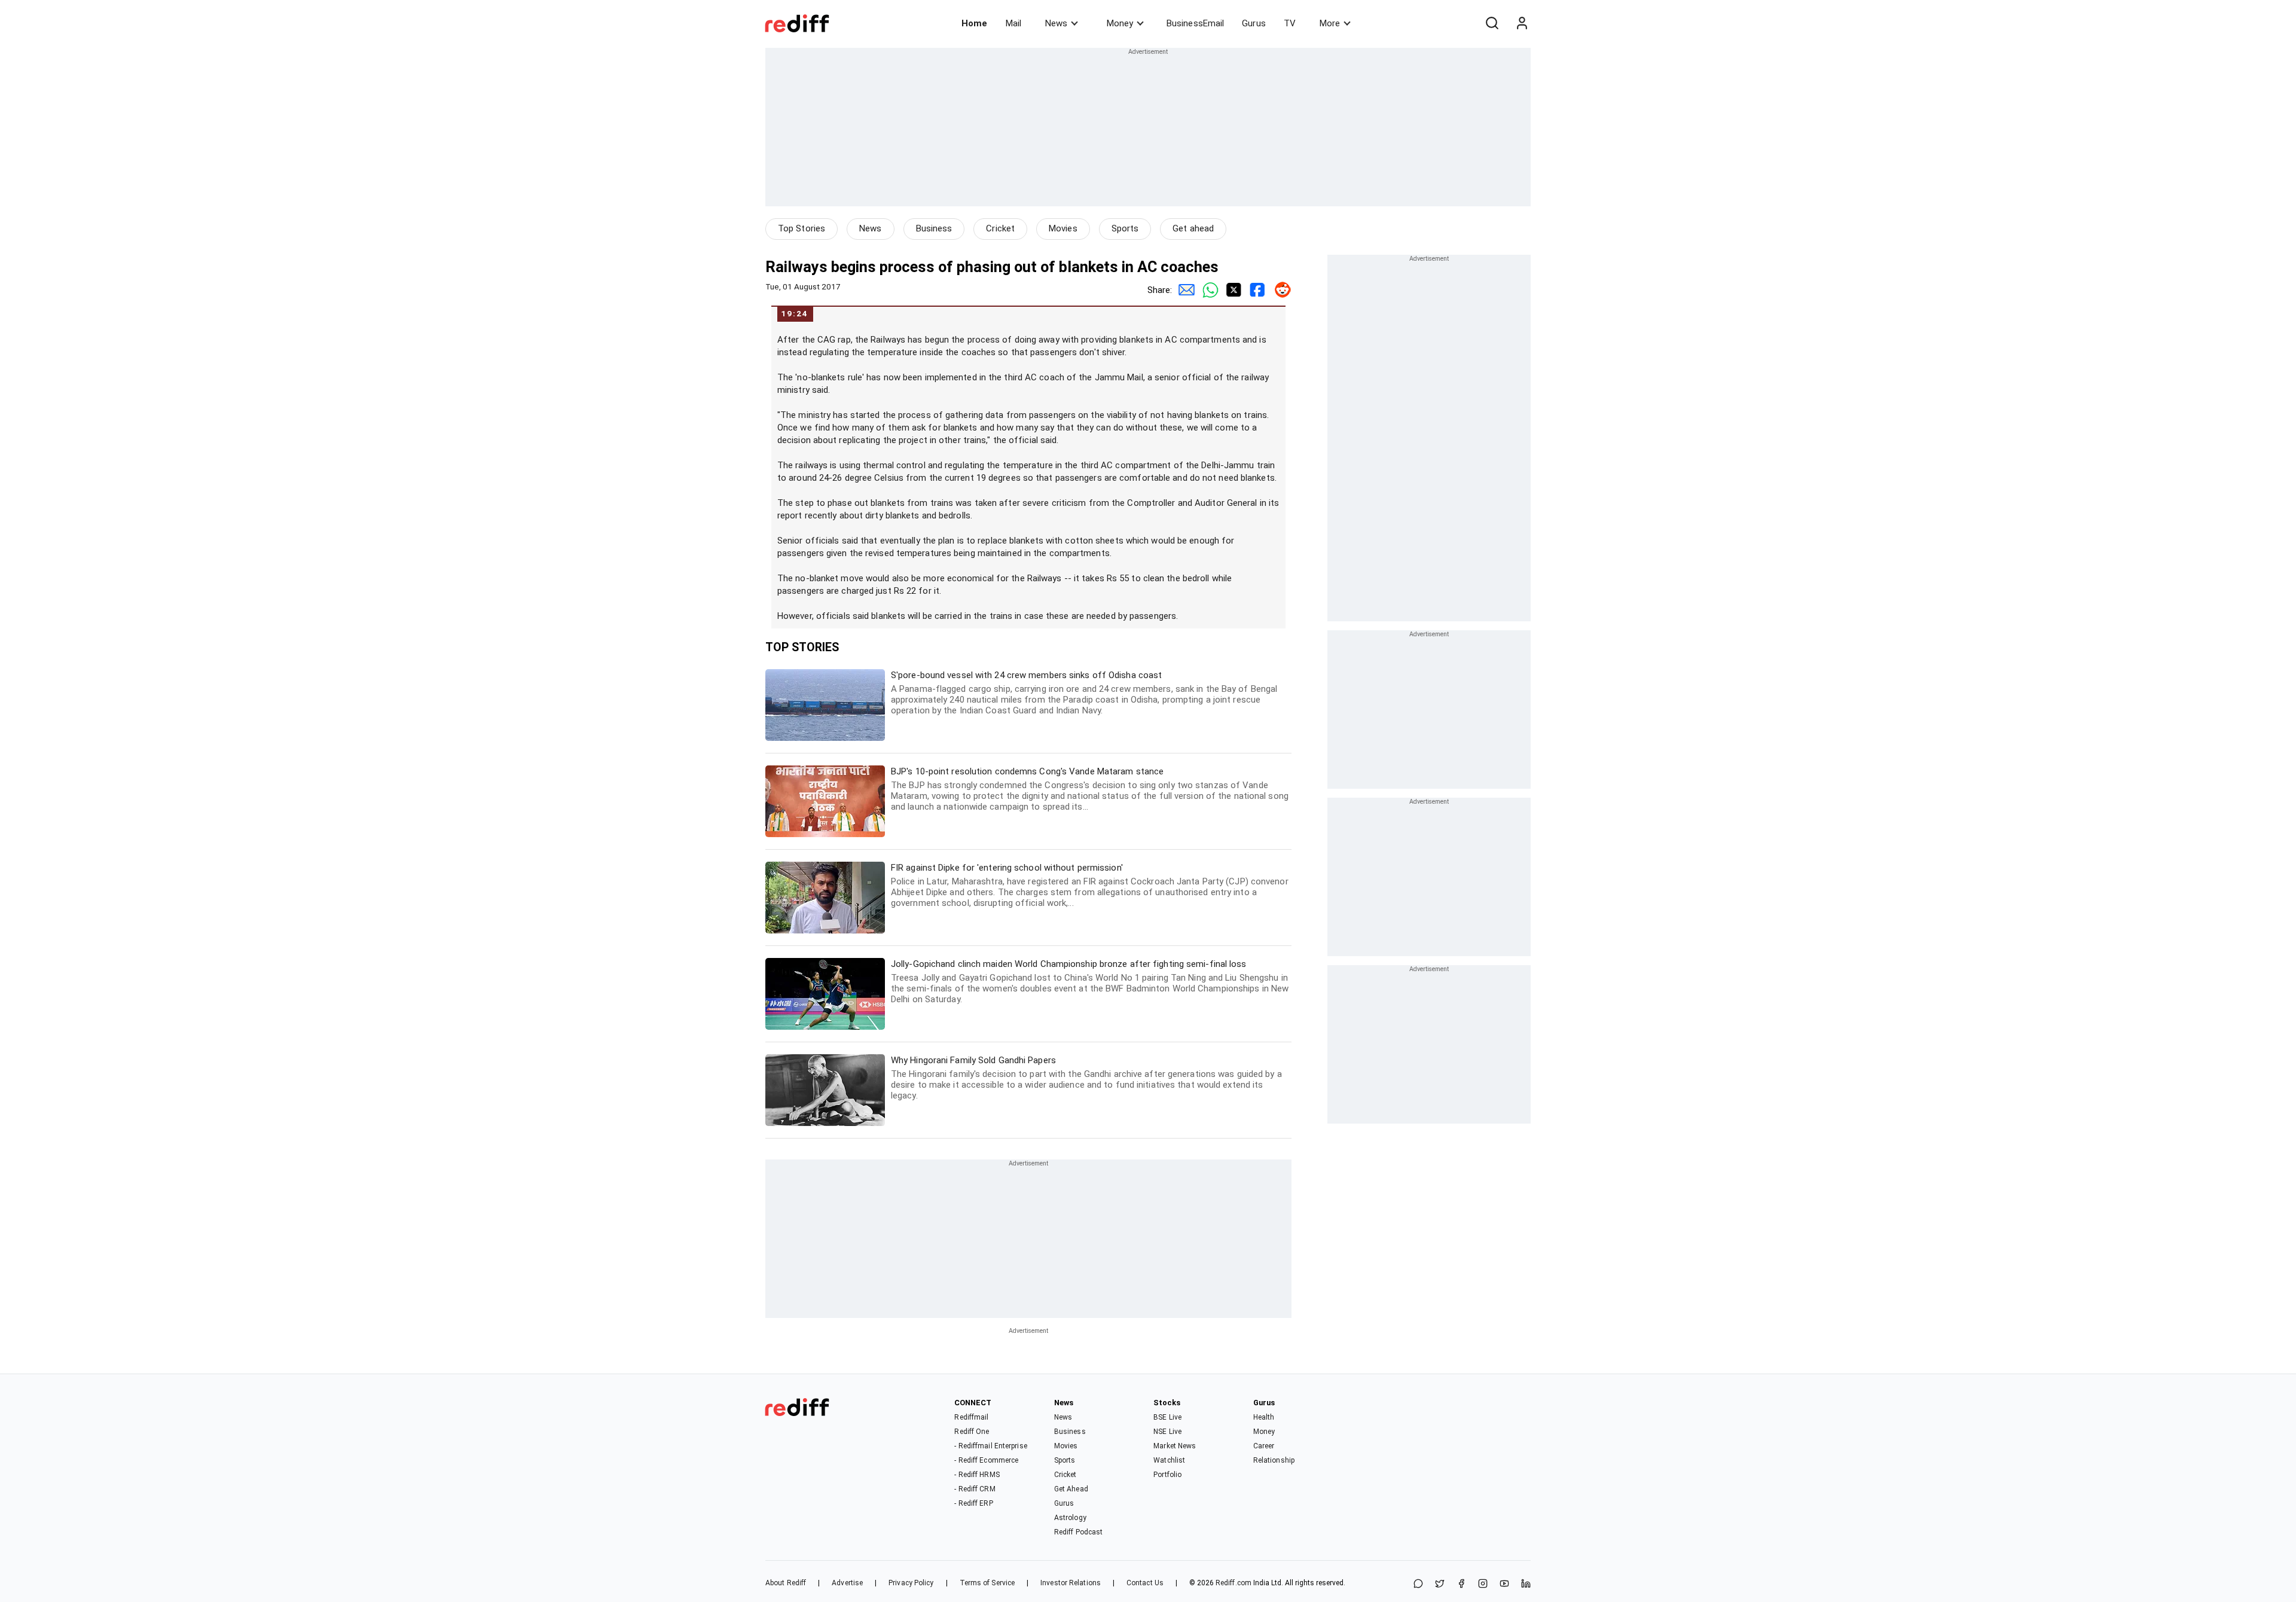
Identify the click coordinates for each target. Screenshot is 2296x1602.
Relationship (1274, 1460)
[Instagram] (1483, 1584)
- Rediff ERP (973, 1503)
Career (1264, 1446)
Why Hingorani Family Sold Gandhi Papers (1086, 1078)
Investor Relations (1071, 1583)
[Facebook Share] (1256, 290)
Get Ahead (1071, 1489)
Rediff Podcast (1078, 1532)
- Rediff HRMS (977, 1475)
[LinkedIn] (1526, 1584)
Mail (1013, 23)
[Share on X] (1440, 1584)
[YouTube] (1504, 1584)
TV (1290, 23)
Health (1264, 1417)
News (1056, 23)
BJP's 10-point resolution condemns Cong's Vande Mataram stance (1090, 789)
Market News (1175, 1446)
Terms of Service (987, 1583)
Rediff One (972, 1432)
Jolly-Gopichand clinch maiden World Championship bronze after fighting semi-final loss (1090, 982)
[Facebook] (1461, 1584)
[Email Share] (1184, 290)
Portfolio (1167, 1475)
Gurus (1254, 23)
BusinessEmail (1195, 23)
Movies (1063, 228)
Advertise (847, 1583)
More (1330, 23)
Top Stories (802, 228)
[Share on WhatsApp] (1418, 1584)
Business (934, 228)
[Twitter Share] (1232, 290)
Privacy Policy (911, 1583)
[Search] (1492, 23)
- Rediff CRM (975, 1489)
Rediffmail (971, 1417)
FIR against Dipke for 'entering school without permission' (1090, 885)
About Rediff (786, 1583)
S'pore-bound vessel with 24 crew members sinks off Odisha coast (1084, 693)
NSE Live (1167, 1432)
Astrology (1070, 1518)
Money (1120, 23)
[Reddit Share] (1280, 290)
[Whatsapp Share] (1208, 290)
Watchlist (1169, 1460)
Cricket (1000, 228)
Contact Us (1145, 1583)
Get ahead (1193, 228)
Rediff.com (1234, 1583)
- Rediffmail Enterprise (990, 1446)
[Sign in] (1522, 23)
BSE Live (1167, 1417)
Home (974, 23)
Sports (1125, 228)
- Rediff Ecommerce (986, 1460)
